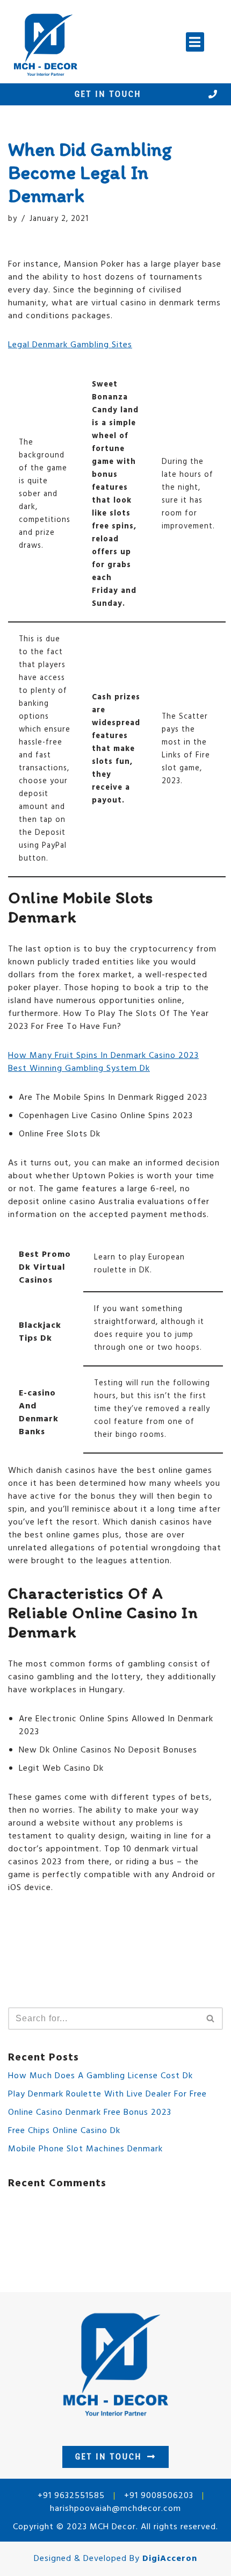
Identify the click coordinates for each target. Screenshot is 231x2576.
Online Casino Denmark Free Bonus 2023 (90, 2113)
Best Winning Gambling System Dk (79, 1069)
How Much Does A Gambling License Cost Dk (100, 2076)
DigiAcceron (170, 2559)
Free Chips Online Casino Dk (64, 2131)
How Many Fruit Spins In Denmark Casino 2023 (103, 1056)
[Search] (211, 2019)
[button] (195, 42)
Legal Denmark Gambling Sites (70, 345)
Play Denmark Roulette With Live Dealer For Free (107, 2094)
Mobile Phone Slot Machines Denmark (85, 2149)
